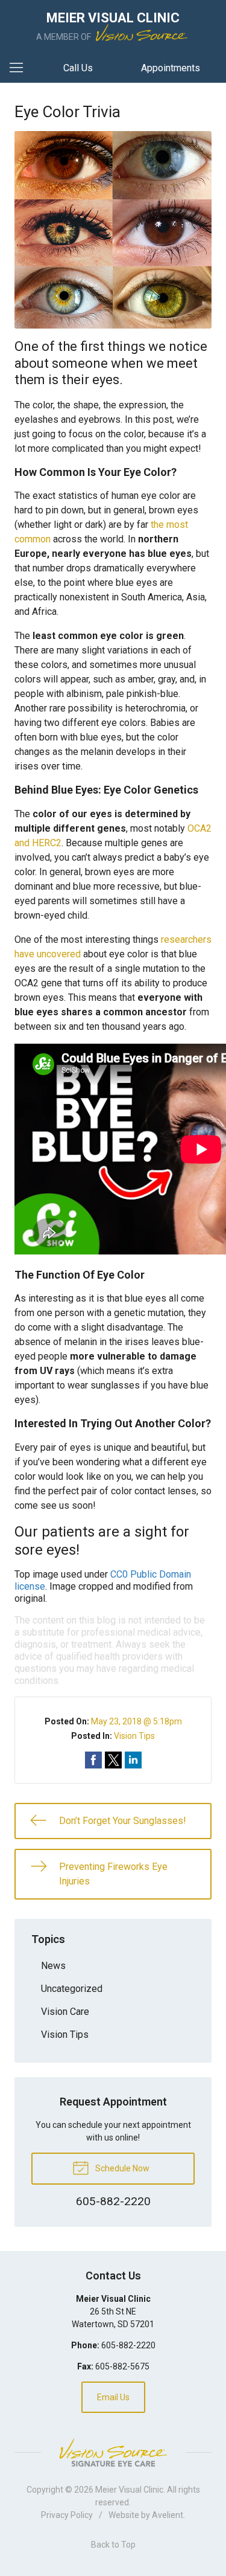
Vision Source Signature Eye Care (113, 2452)
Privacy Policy (67, 2515)
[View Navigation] (20, 68)
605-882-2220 (128, 2345)
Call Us (78, 68)
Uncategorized (72, 1989)
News (53, 1966)
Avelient (168, 2515)
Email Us (113, 2397)
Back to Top (113, 2545)
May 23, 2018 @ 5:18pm (137, 1721)
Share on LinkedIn (133, 1760)
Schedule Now (121, 2168)
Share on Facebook (93, 1760)
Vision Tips (134, 1736)
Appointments (171, 68)
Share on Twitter (113, 1760)
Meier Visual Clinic (129, 2490)
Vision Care (65, 2012)
